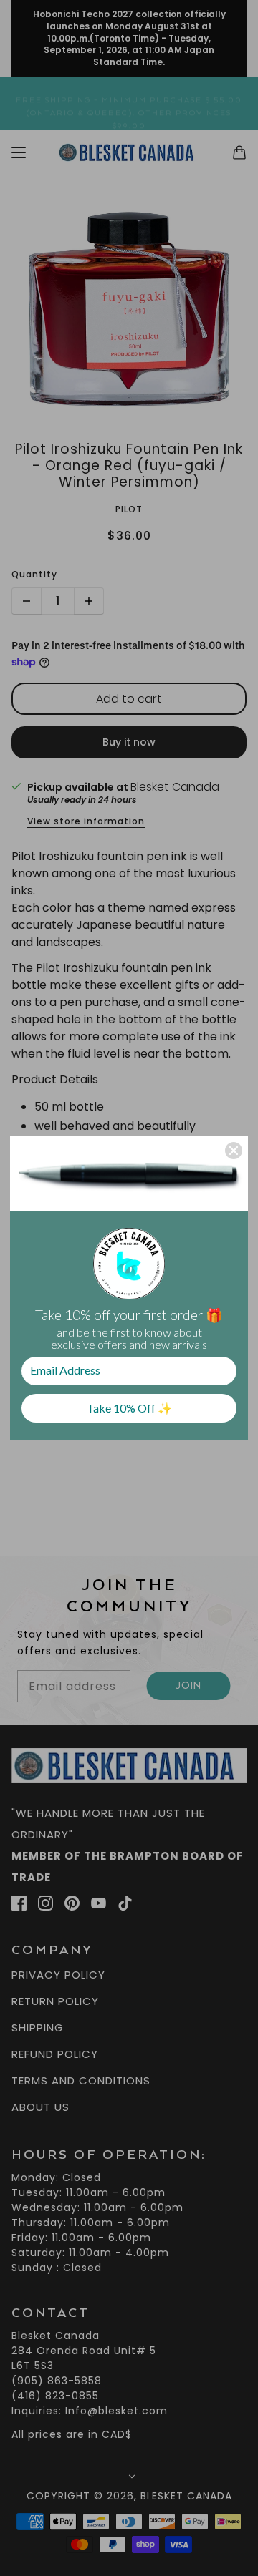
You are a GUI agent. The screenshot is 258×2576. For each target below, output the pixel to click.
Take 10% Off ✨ (129, 1408)
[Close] (234, 1151)
